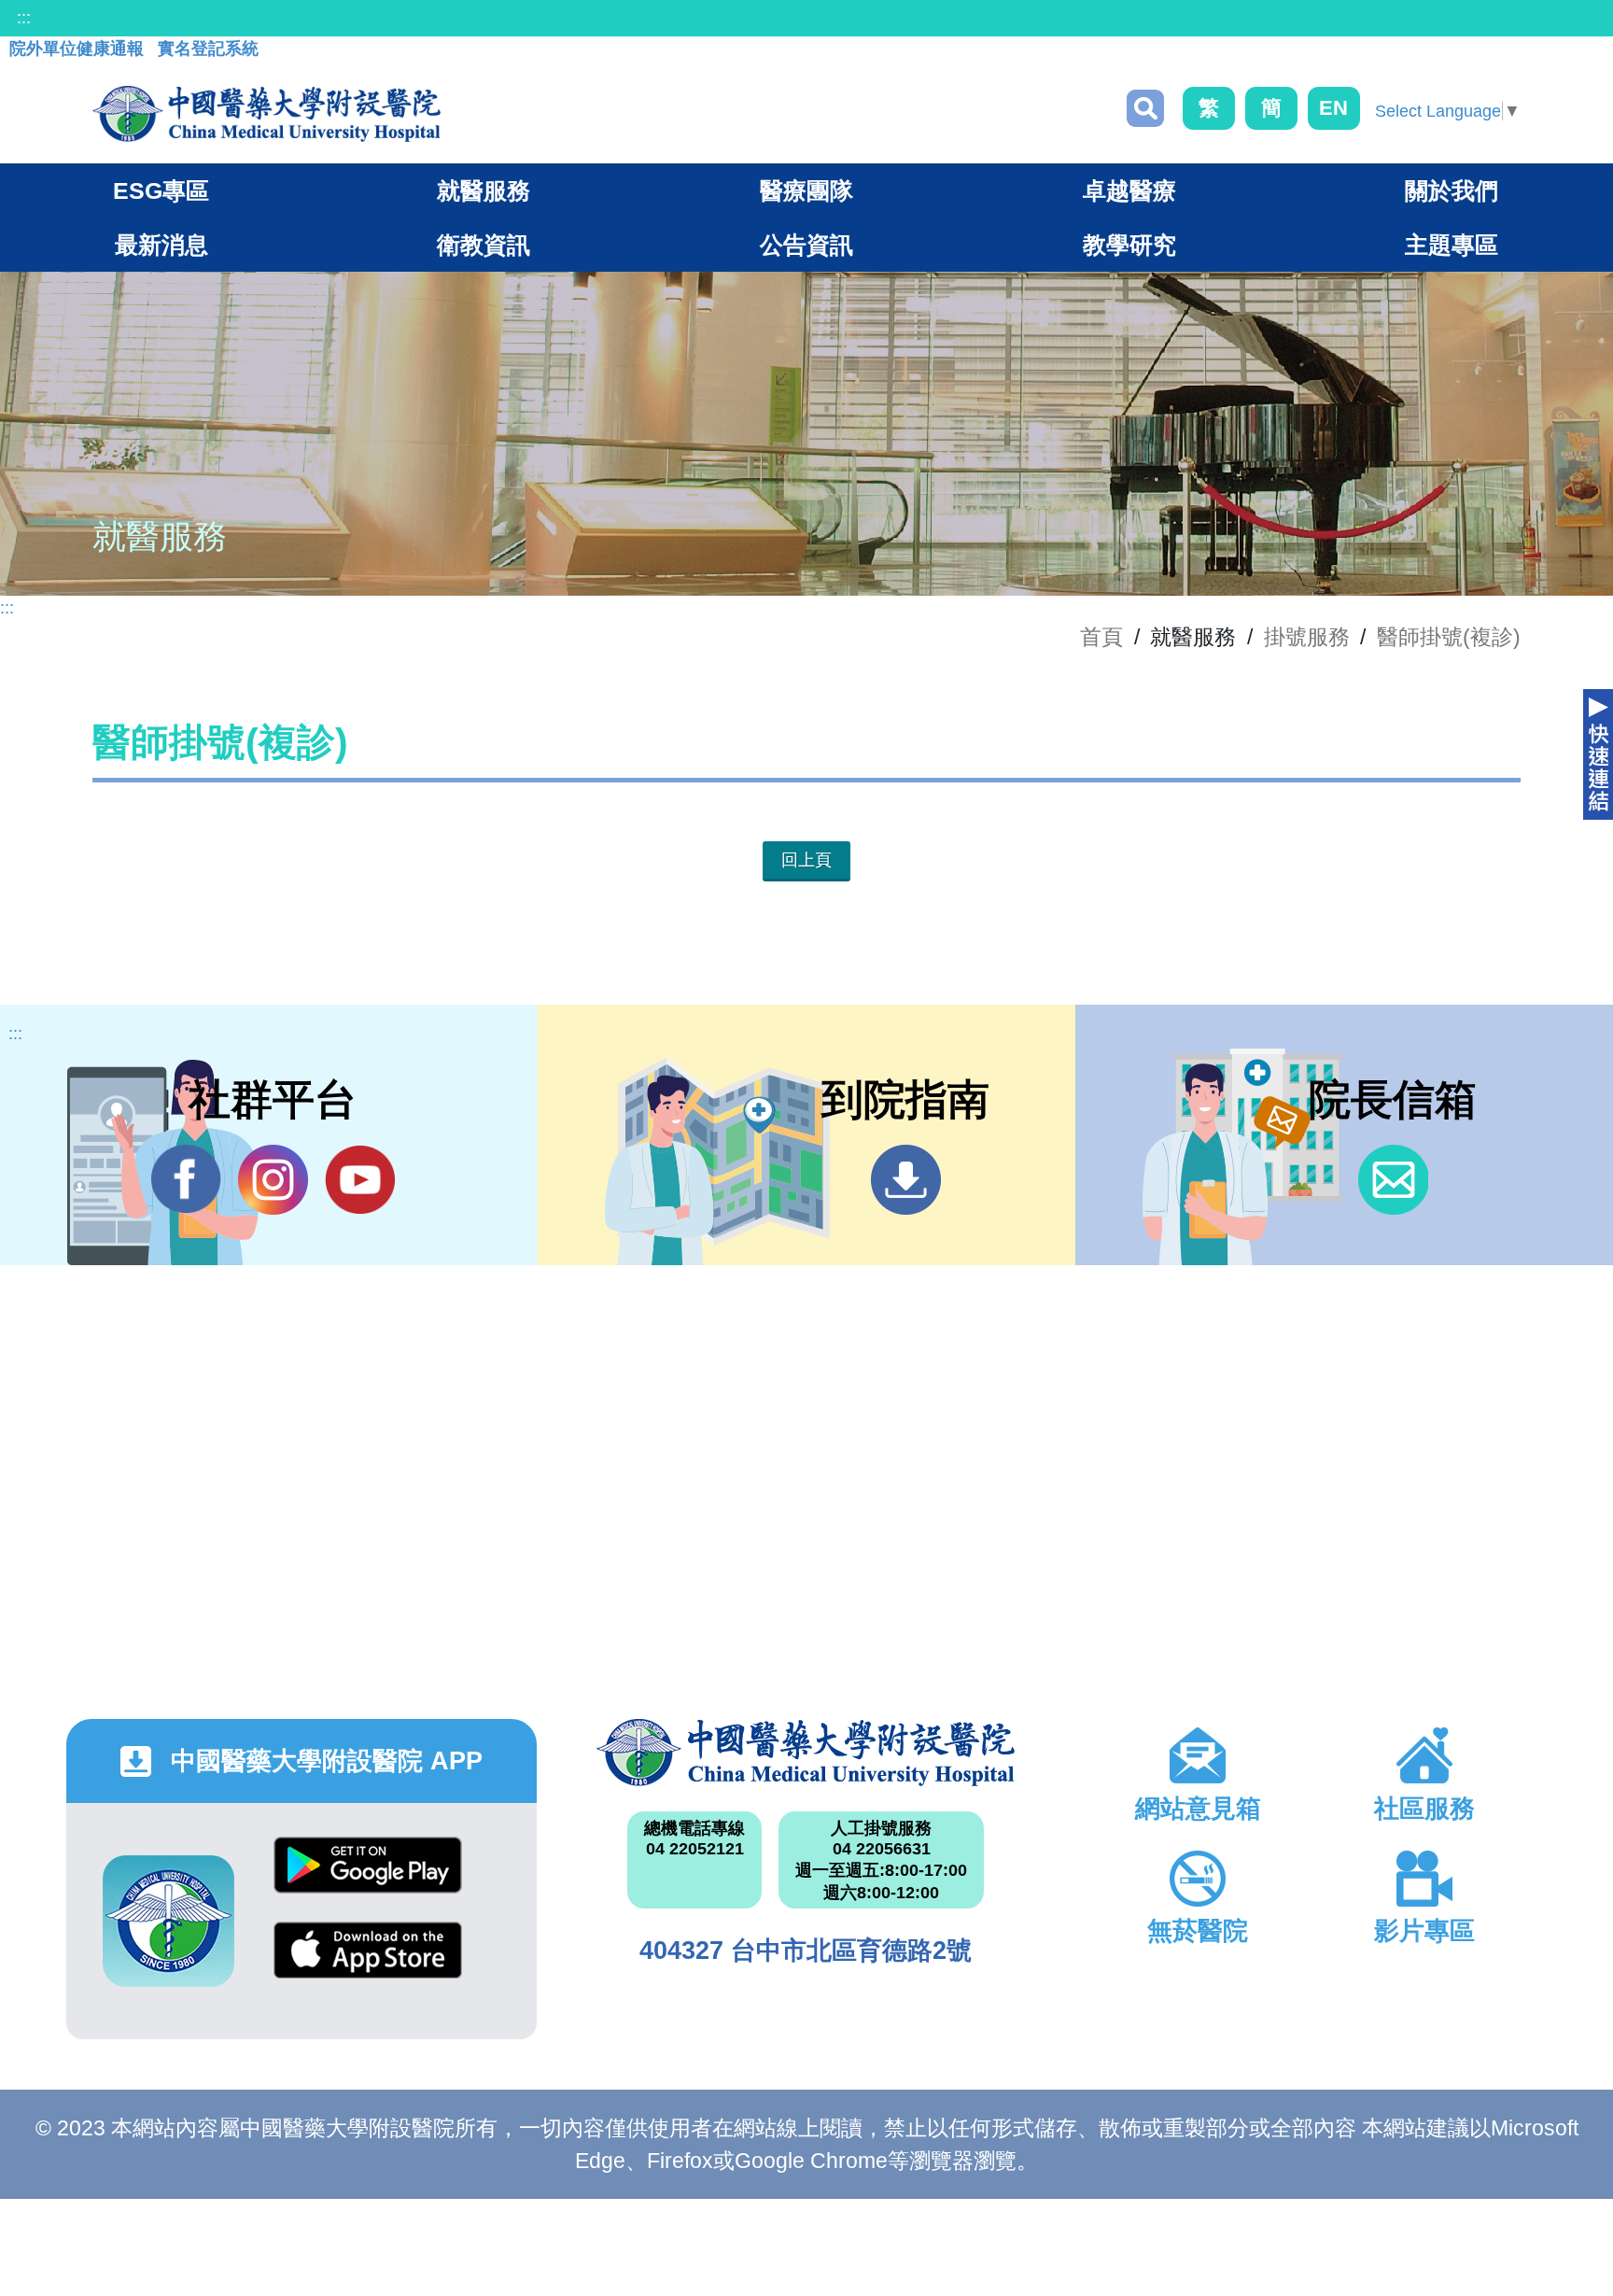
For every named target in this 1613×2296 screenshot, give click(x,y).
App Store (368, 1964)
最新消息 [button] (161, 245)
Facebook (186, 1180)
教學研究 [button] (1129, 245)
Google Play (368, 1879)
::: (24, 18)
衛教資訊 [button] (484, 245)
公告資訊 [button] (806, 245)
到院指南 (906, 1180)
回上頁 (806, 860)
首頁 (1101, 637)
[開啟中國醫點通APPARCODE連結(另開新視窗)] (168, 1921)
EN (1333, 108)
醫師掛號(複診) (1449, 637)
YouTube (360, 1180)
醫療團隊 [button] (806, 190)
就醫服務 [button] (484, 190)
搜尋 (1145, 108)
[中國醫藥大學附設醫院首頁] (266, 114)
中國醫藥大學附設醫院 (806, 1753)
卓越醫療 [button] (1129, 190)
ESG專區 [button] (161, 190)
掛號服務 (1307, 637)
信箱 (1393, 1180)
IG (273, 1180)
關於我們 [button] (1452, 190)
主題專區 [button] (1452, 245)
